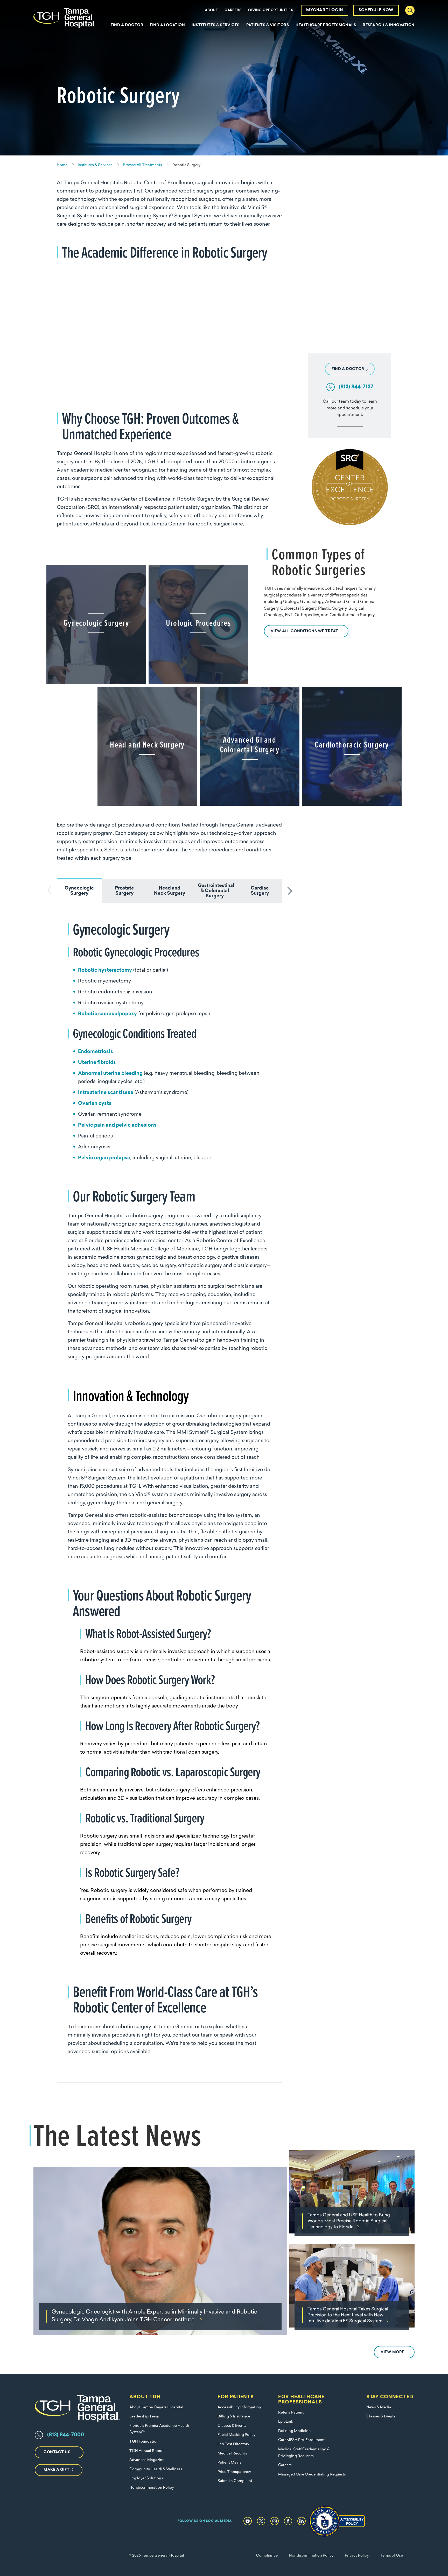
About (211, 10)
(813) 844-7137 (356, 387)
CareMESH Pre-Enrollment (301, 2440)
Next (291, 891)
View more (392, 2352)
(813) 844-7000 (66, 2435)
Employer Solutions (146, 2478)
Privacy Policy (357, 2556)
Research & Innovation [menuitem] (389, 25)
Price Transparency (234, 2472)
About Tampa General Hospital (156, 2407)
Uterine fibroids (97, 1063)
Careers (233, 10)
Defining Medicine (294, 2431)
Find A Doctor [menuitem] (127, 25)
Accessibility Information (239, 2407)
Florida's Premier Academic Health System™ (159, 2429)
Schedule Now (376, 10)
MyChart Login (325, 10)
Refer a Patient (291, 2413)
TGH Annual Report (147, 2451)
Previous (48, 891)
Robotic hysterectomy (105, 970)
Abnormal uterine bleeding (110, 1074)
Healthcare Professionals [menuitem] (326, 25)
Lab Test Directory (233, 2444)
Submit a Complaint (235, 2481)
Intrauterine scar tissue (106, 1093)
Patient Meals (229, 2463)
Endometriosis (96, 1052)
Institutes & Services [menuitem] (216, 25)
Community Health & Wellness (156, 2469)
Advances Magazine (147, 2460)
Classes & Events (232, 2426)
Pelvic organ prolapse (104, 1158)
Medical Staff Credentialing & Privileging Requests (304, 2453)
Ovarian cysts (95, 1104)
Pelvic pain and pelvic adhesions (117, 1125)
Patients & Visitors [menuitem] (268, 25)
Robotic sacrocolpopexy (107, 1014)
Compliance (267, 2556)
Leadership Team (144, 2417)
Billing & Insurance (234, 2417)
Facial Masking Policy (236, 2435)
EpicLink (286, 2422)
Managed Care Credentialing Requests (312, 2475)
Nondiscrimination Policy (152, 2488)
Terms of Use (391, 2556)
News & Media (379, 2407)
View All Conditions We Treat (304, 631)
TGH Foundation (144, 2442)
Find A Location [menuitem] (167, 25)
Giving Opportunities (271, 10)
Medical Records (232, 2454)
